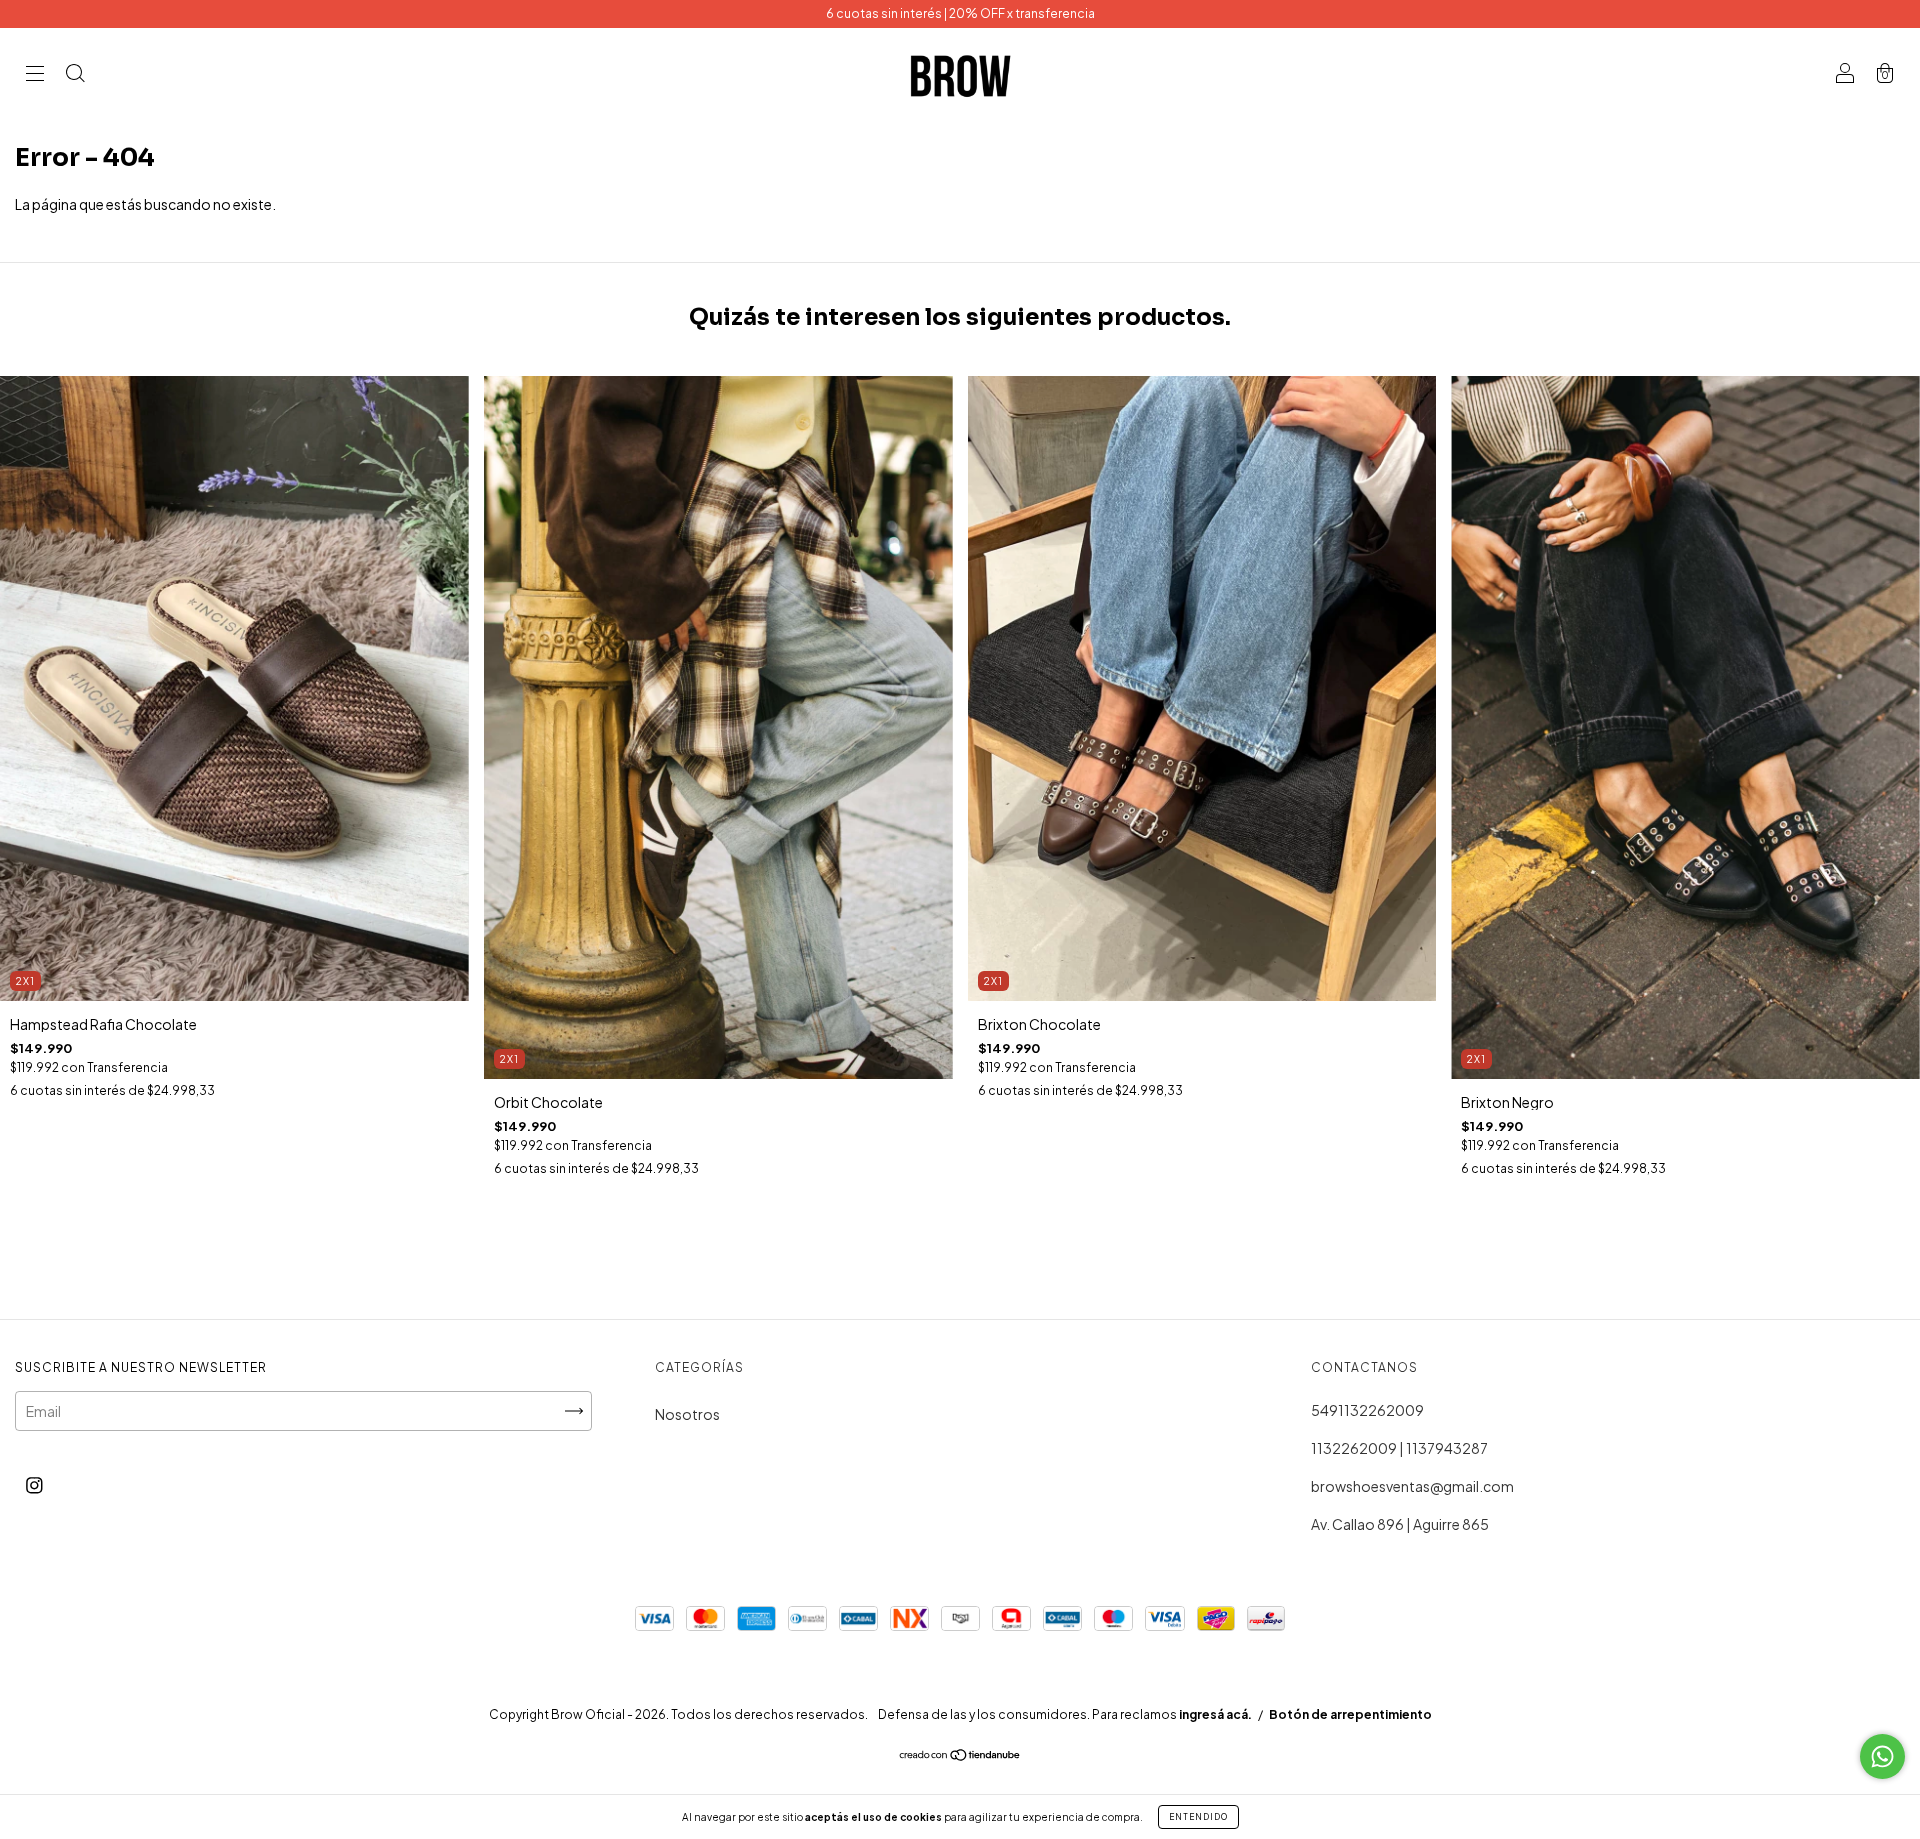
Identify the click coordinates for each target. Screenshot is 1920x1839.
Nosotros (687, 1414)
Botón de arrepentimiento (1350, 1714)
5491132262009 (1367, 1410)
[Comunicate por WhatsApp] (1882, 1756)
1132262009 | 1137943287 (1399, 1448)
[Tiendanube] (960, 1755)
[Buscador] (75, 74)
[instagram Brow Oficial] (34, 1484)
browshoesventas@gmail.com (1412, 1486)
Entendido (1198, 1817)
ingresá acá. (1215, 1714)
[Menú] (35, 74)
